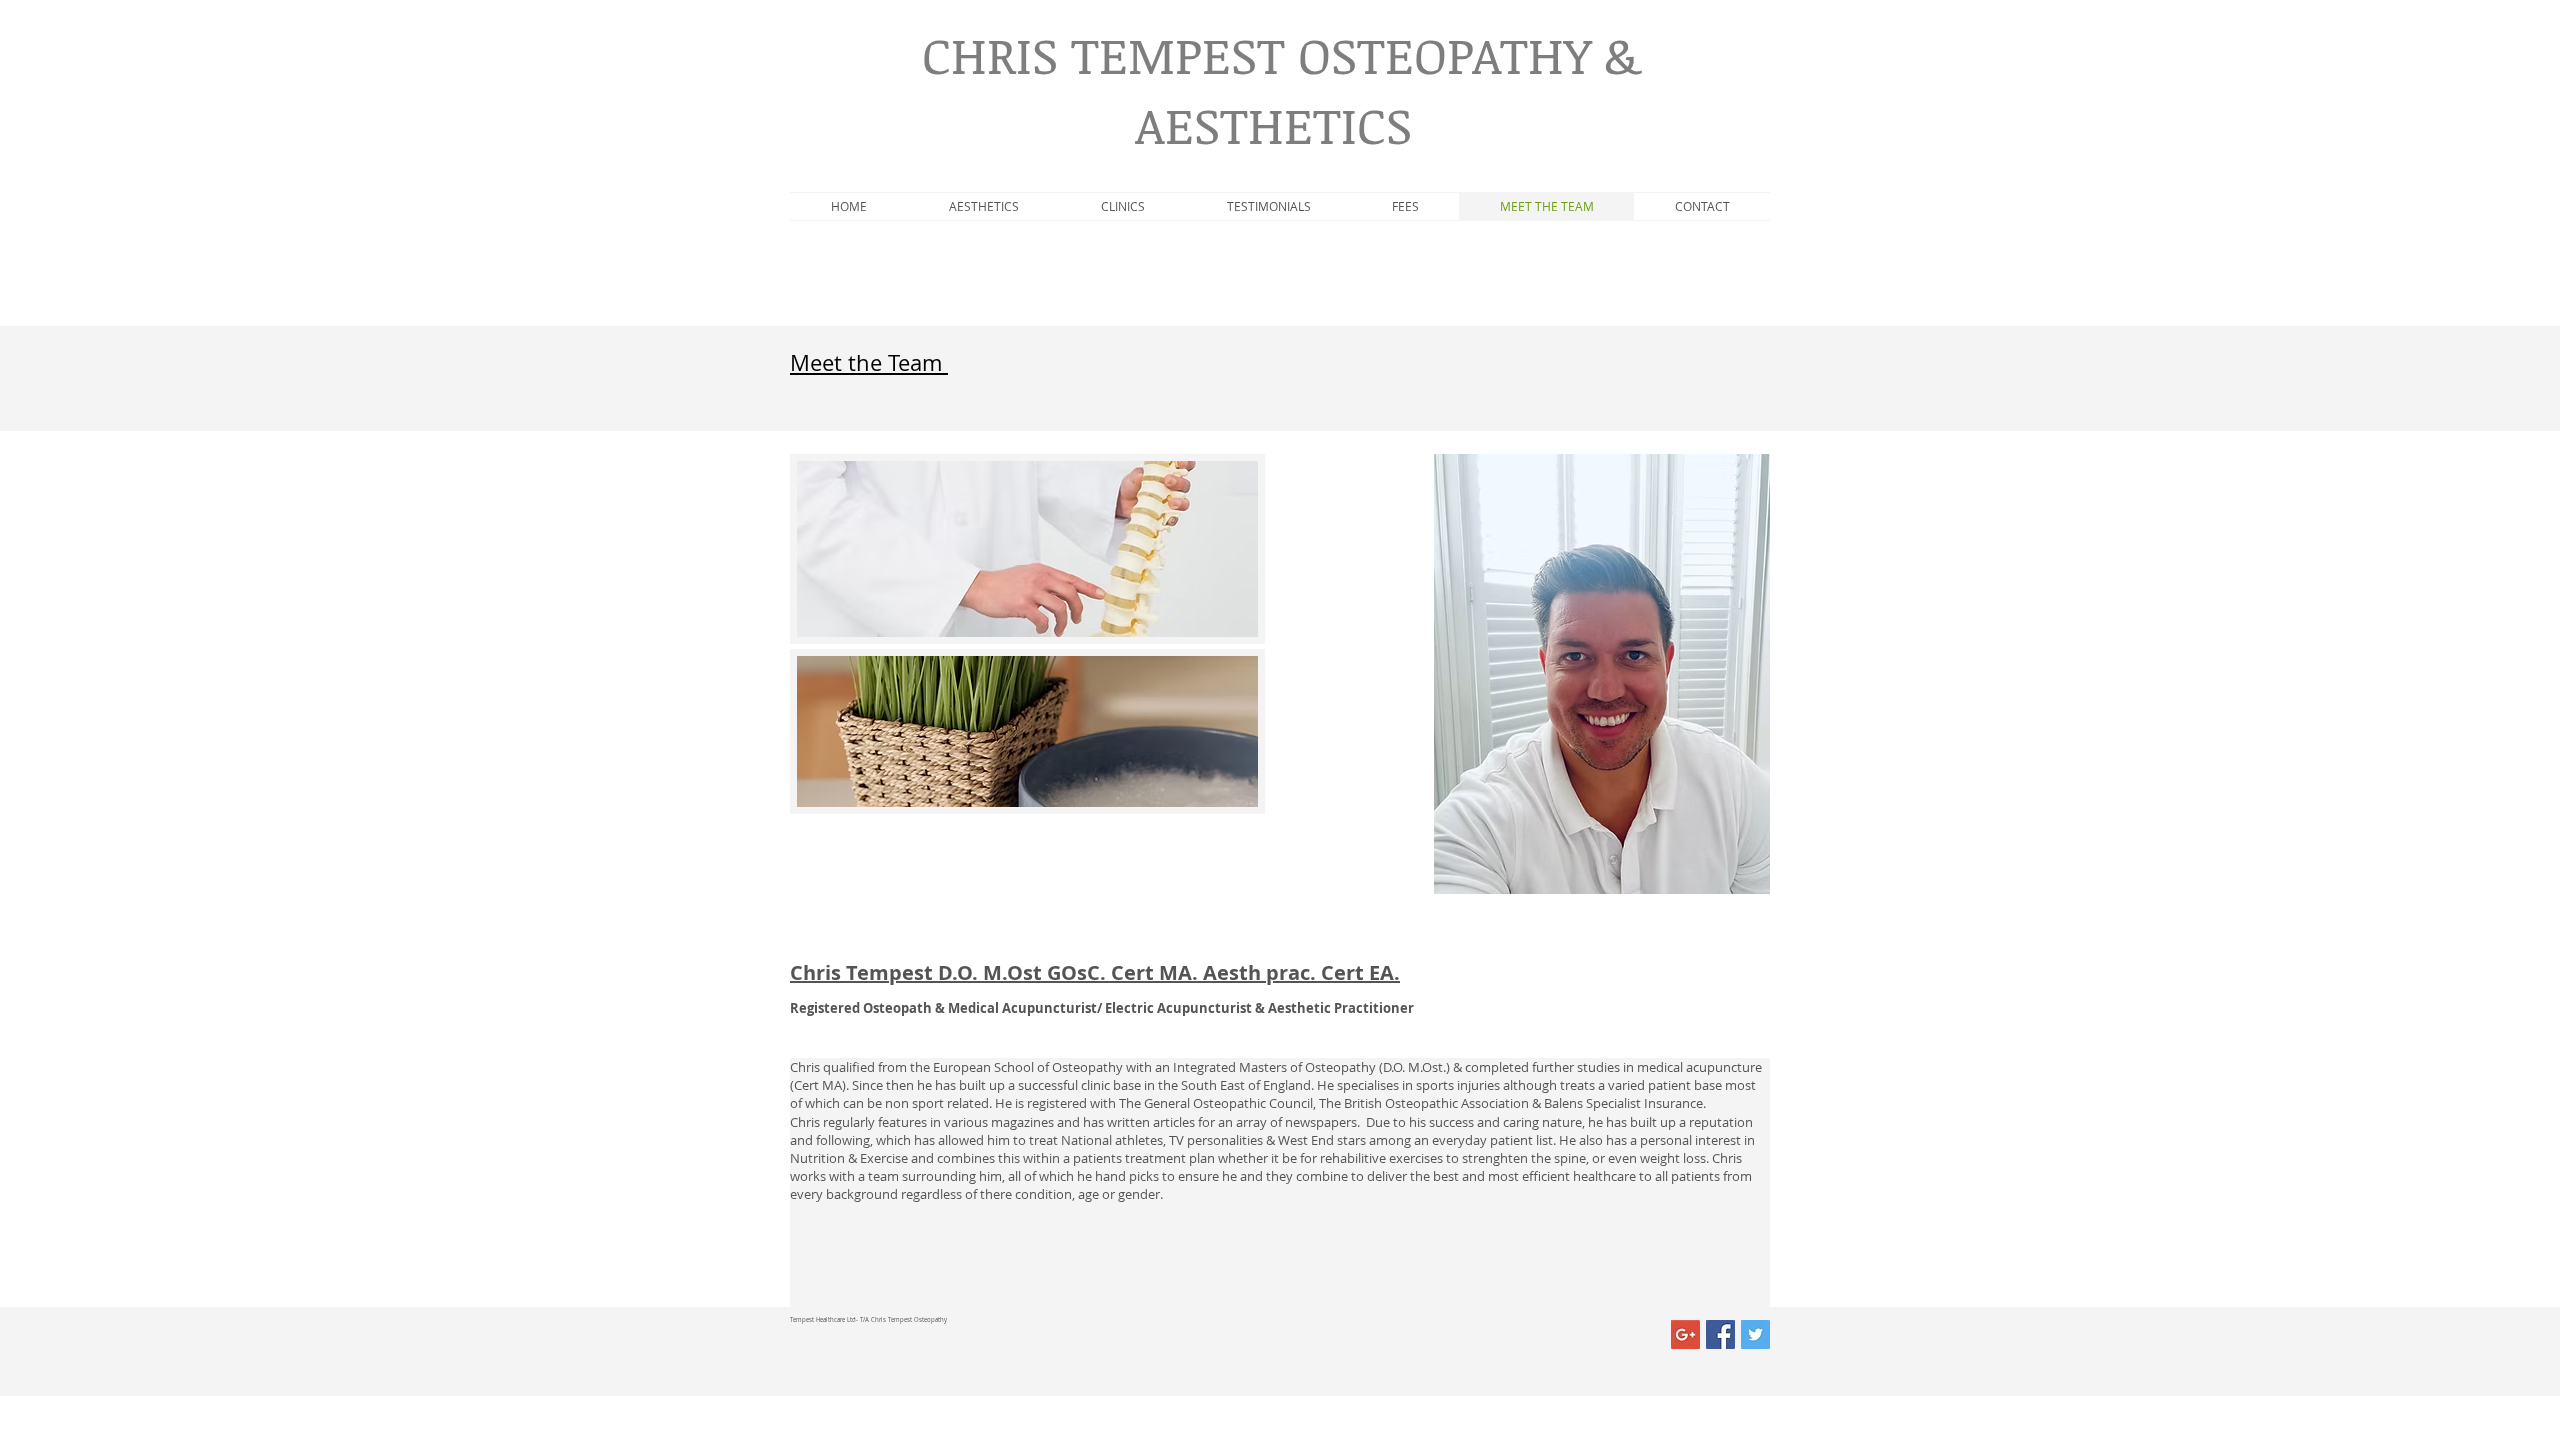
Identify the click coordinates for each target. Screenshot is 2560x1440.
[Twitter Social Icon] (1755, 1334)
